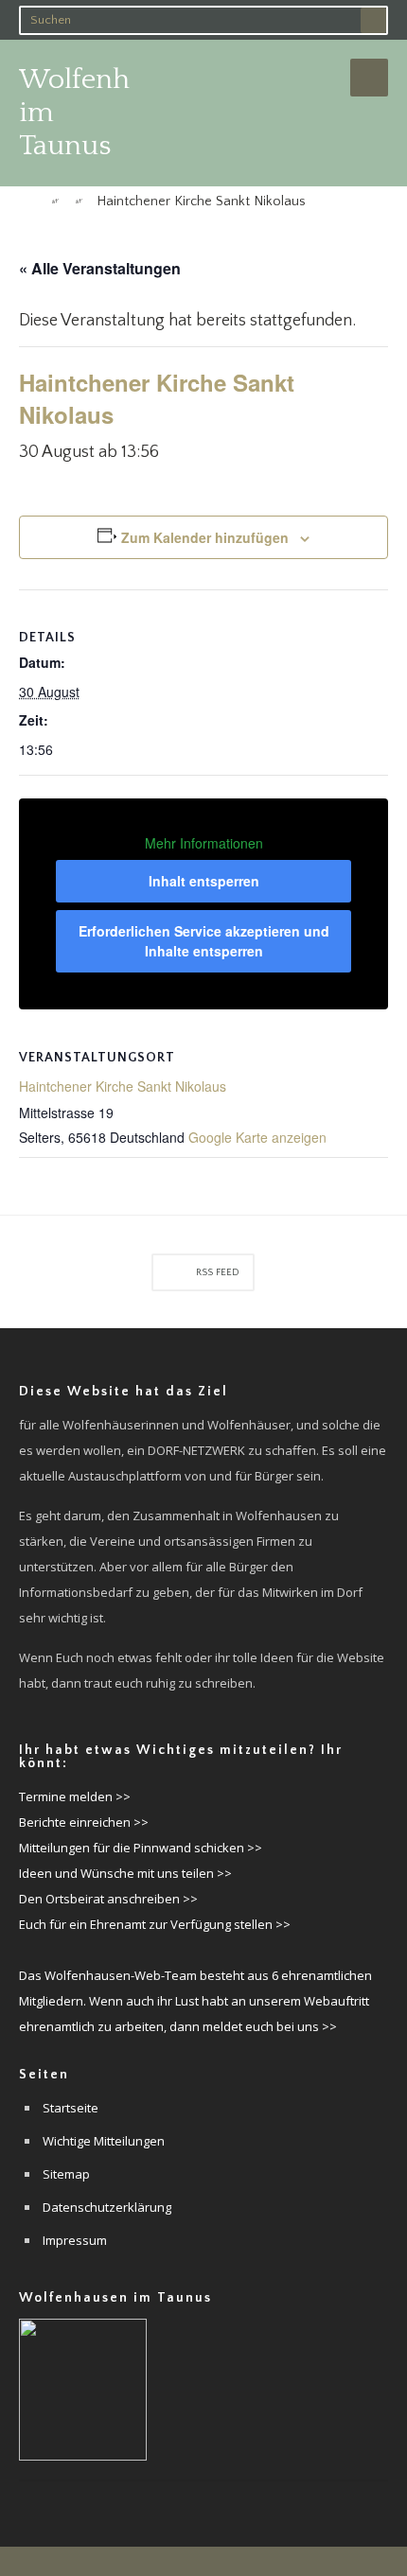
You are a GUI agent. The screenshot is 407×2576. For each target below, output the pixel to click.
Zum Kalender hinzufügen (205, 537)
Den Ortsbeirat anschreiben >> (108, 1899)
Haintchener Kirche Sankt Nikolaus (123, 1086)
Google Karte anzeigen (257, 1137)
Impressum (75, 2240)
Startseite (71, 2108)
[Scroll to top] (203, 2561)
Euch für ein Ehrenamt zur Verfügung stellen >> (155, 1924)
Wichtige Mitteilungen (104, 2141)
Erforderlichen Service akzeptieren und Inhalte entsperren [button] (204, 941)
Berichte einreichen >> (84, 1822)
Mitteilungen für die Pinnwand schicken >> (141, 1848)
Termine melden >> (75, 1796)
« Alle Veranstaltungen (100, 268)
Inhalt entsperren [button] (204, 881)
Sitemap (66, 2174)
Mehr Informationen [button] (204, 844)
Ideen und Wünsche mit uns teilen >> (125, 1873)
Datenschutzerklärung (107, 2207)
